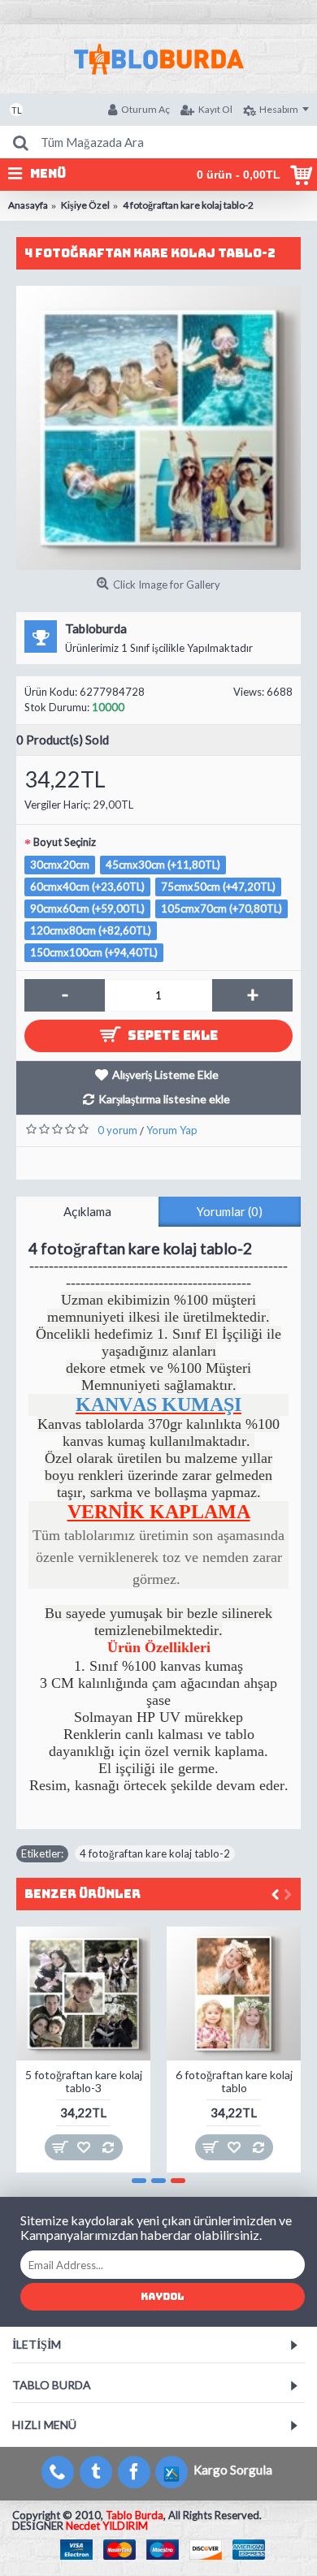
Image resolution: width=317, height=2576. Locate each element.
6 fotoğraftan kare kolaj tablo (234, 2081)
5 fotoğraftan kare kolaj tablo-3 (84, 2081)
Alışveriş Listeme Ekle (165, 1074)
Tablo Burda (135, 2515)
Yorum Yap (172, 1130)
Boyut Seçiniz (65, 842)
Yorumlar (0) (230, 1211)
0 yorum (117, 1130)
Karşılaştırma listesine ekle (164, 1099)
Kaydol (163, 2297)
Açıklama (87, 1211)
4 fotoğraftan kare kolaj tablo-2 (155, 1853)
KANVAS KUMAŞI (158, 1405)
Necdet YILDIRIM (107, 2526)
